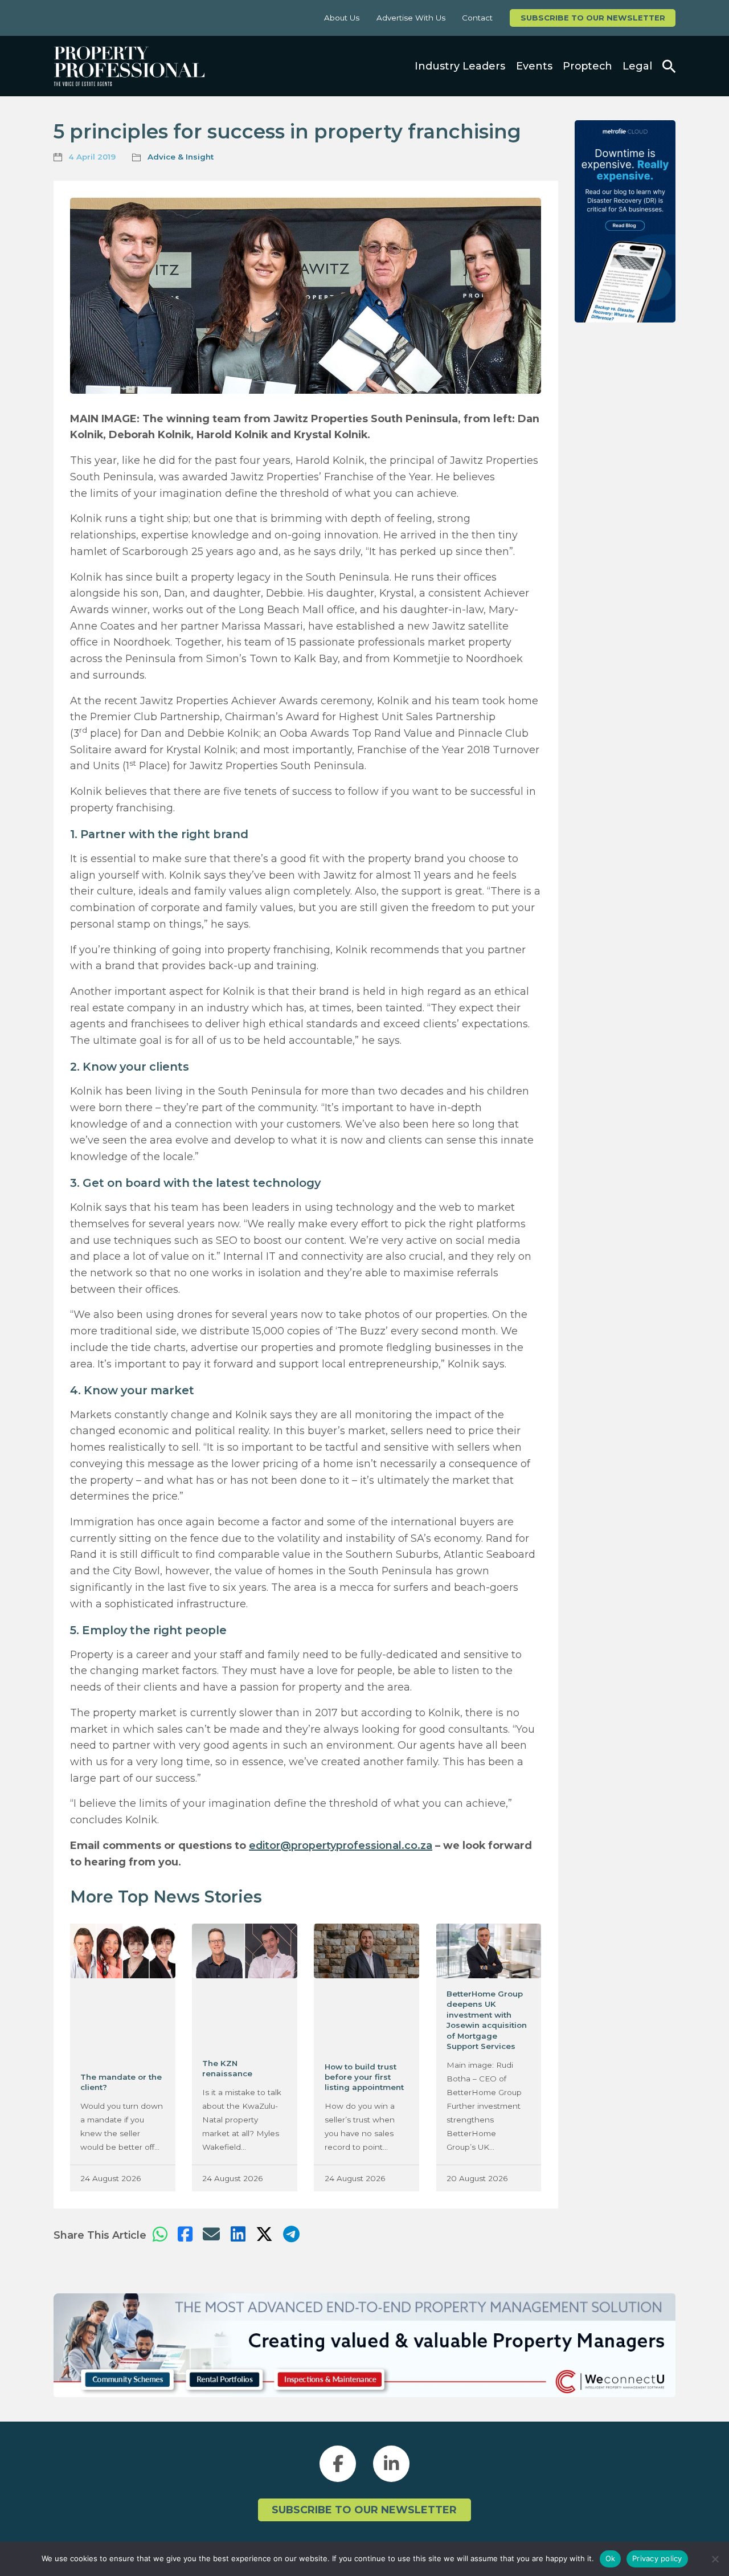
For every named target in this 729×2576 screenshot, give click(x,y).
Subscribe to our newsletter (593, 18)
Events (534, 66)
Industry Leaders (460, 66)
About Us (342, 18)
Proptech (587, 66)
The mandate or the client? (121, 2082)
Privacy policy (657, 2558)
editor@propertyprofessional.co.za (341, 1845)
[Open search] (669, 66)
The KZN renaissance (227, 2068)
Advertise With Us (411, 18)
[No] (715, 2559)
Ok (611, 2558)
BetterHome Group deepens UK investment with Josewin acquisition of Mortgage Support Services (487, 2020)
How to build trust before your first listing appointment (364, 2077)
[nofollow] (625, 221)
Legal (637, 66)
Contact (477, 18)
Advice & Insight (181, 157)
